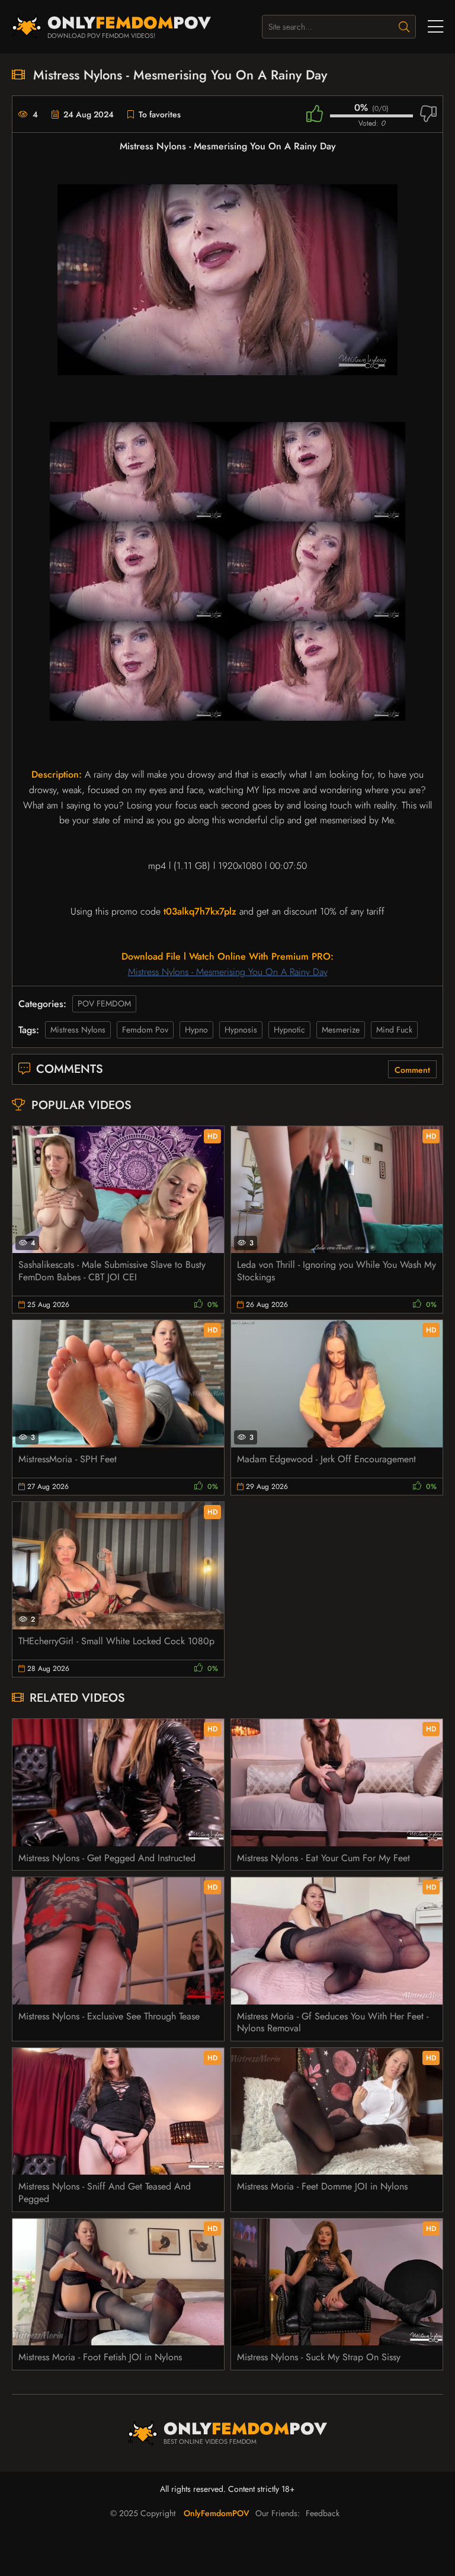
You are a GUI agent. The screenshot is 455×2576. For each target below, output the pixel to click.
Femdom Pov (145, 1030)
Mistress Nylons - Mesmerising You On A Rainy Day (228, 972)
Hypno (196, 1030)
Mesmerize (341, 1030)
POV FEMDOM (104, 1003)
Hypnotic (289, 1030)
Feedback (323, 2513)
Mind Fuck (394, 1030)
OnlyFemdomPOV (217, 2513)
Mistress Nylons (78, 1030)
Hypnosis (241, 1030)
